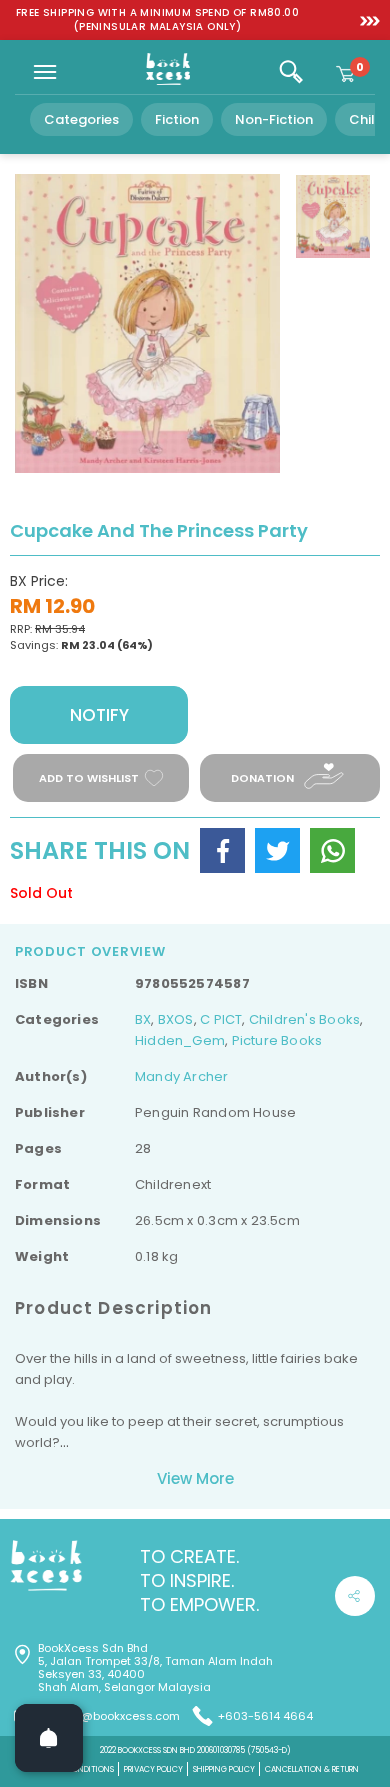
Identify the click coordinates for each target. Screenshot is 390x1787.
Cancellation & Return (312, 1769)
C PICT (221, 1019)
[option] (157, 20)
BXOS (176, 1019)
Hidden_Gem (180, 1040)
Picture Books (277, 1040)
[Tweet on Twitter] (277, 850)
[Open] (49, 1738)
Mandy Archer (182, 1076)
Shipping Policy (224, 1769)
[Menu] (45, 72)
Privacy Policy (153, 1769)
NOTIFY (99, 715)
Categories (81, 119)
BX (143, 1019)
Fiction (177, 119)
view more (195, 1478)
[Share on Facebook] (222, 850)
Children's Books (304, 1019)
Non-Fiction (274, 119)
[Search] (291, 72)
